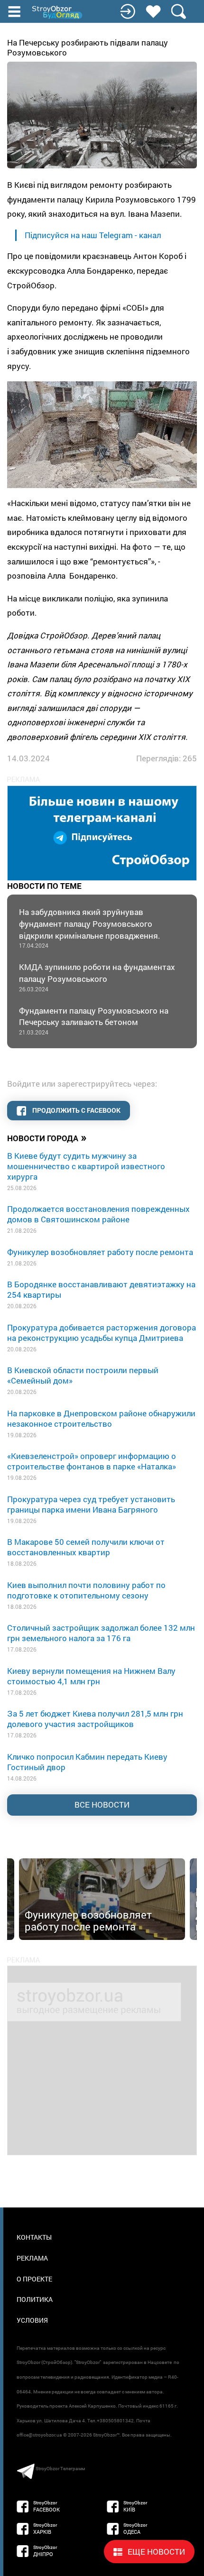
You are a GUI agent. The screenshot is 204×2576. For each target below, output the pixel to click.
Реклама (32, 2258)
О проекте (34, 2279)
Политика (35, 2299)
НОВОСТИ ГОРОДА (47, 1137)
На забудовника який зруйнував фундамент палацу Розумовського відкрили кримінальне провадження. (91, 928)
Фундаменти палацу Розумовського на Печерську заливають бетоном (94, 1020)
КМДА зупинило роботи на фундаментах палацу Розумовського (97, 977)
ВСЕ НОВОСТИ (102, 1805)
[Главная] (58, 12)
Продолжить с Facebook (76, 1110)
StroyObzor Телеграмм (60, 2469)
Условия (32, 2320)
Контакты (34, 2237)
